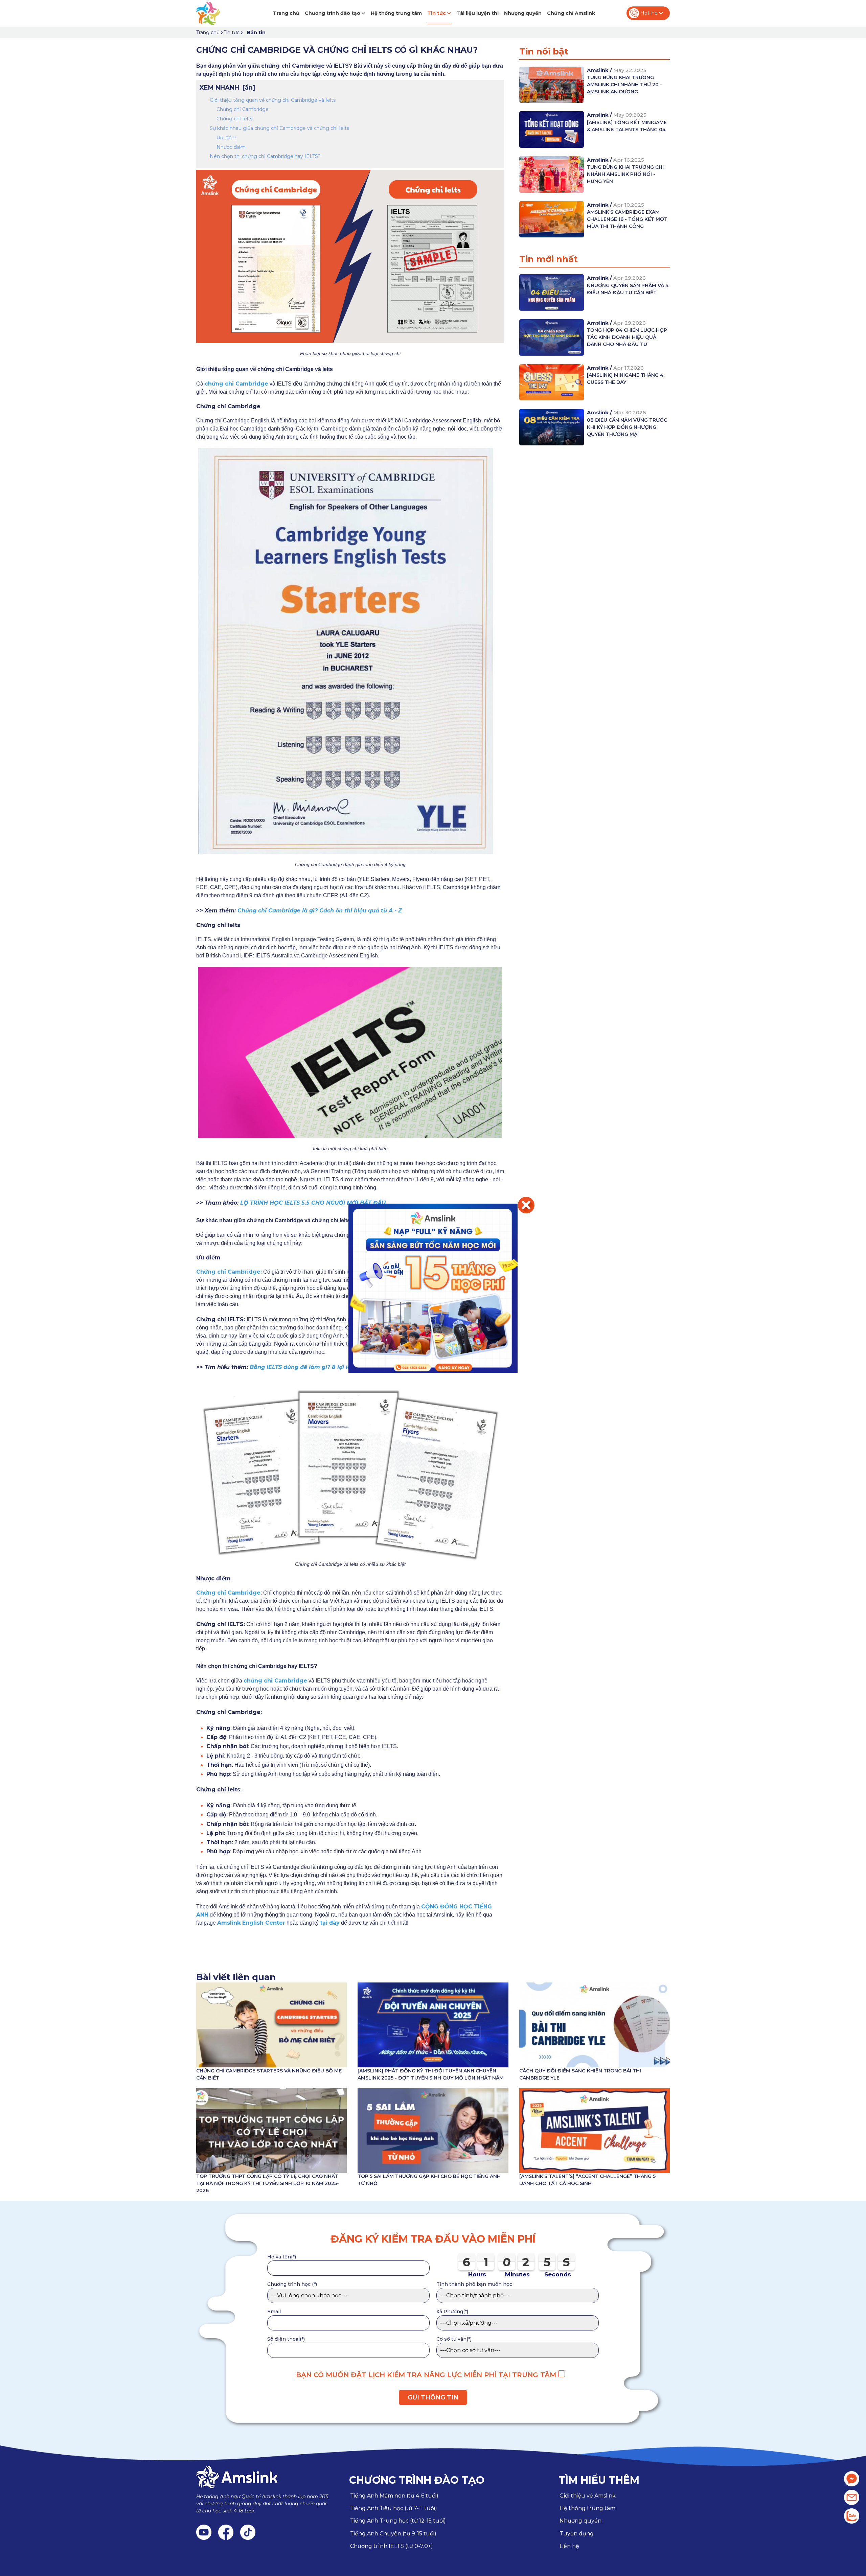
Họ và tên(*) (282, 2257)
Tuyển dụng (577, 2534)
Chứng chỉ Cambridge (243, 109)
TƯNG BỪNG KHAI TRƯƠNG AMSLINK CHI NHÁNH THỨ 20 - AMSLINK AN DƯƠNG (624, 85)
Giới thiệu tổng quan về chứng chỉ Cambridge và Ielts (273, 100)
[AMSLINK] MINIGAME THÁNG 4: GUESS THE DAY (626, 379)
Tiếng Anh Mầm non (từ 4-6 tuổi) (394, 2496)
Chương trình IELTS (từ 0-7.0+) (392, 2546)
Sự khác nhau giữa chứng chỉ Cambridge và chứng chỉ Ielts (279, 128)
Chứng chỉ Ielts (234, 119)
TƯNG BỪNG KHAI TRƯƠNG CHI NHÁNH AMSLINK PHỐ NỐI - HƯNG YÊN (625, 174)
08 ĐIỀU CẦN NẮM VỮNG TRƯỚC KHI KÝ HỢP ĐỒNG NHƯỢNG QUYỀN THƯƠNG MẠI (627, 427)
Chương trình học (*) (292, 2284)
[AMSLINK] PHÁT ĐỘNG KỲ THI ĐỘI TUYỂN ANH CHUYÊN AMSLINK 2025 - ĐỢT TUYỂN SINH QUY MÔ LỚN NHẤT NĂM (431, 2074)
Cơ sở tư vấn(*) (454, 2339)
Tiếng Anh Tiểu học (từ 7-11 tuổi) (394, 2508)
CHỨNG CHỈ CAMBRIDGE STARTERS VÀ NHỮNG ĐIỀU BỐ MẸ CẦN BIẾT (269, 2074)
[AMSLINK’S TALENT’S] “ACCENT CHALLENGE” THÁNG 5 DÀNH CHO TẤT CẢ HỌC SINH (587, 2180)
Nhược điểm (231, 147)
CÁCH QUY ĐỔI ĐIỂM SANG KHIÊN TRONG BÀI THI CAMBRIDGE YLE (580, 2074)
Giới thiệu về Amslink (588, 2496)
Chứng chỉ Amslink (571, 13)
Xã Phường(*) (452, 2312)
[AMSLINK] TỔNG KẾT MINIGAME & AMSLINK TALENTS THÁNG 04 (627, 126)
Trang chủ (286, 13)
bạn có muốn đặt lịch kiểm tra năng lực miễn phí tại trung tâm (427, 2375)
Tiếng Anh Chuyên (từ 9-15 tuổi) (393, 2534)
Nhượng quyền (523, 13)
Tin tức (437, 13)
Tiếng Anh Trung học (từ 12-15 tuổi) (398, 2521)
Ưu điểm (226, 138)
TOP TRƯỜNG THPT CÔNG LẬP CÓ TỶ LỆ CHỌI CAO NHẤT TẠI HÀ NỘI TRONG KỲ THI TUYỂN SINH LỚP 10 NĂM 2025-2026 (268, 2183)
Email (274, 2312)
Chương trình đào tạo (333, 13)
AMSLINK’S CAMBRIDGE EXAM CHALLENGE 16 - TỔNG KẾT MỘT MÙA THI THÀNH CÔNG (627, 219)
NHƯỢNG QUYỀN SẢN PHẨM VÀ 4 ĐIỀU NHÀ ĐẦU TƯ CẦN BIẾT (628, 289)
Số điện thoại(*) (286, 2339)
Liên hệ (569, 2546)
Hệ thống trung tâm (396, 13)
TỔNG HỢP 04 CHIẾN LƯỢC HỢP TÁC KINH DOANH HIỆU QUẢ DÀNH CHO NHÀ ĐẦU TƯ (627, 337)
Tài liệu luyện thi (477, 13)
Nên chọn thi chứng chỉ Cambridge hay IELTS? (265, 156)
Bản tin (256, 32)
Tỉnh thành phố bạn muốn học (474, 2284)
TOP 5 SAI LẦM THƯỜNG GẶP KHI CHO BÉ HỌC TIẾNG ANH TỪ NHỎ (429, 2180)
